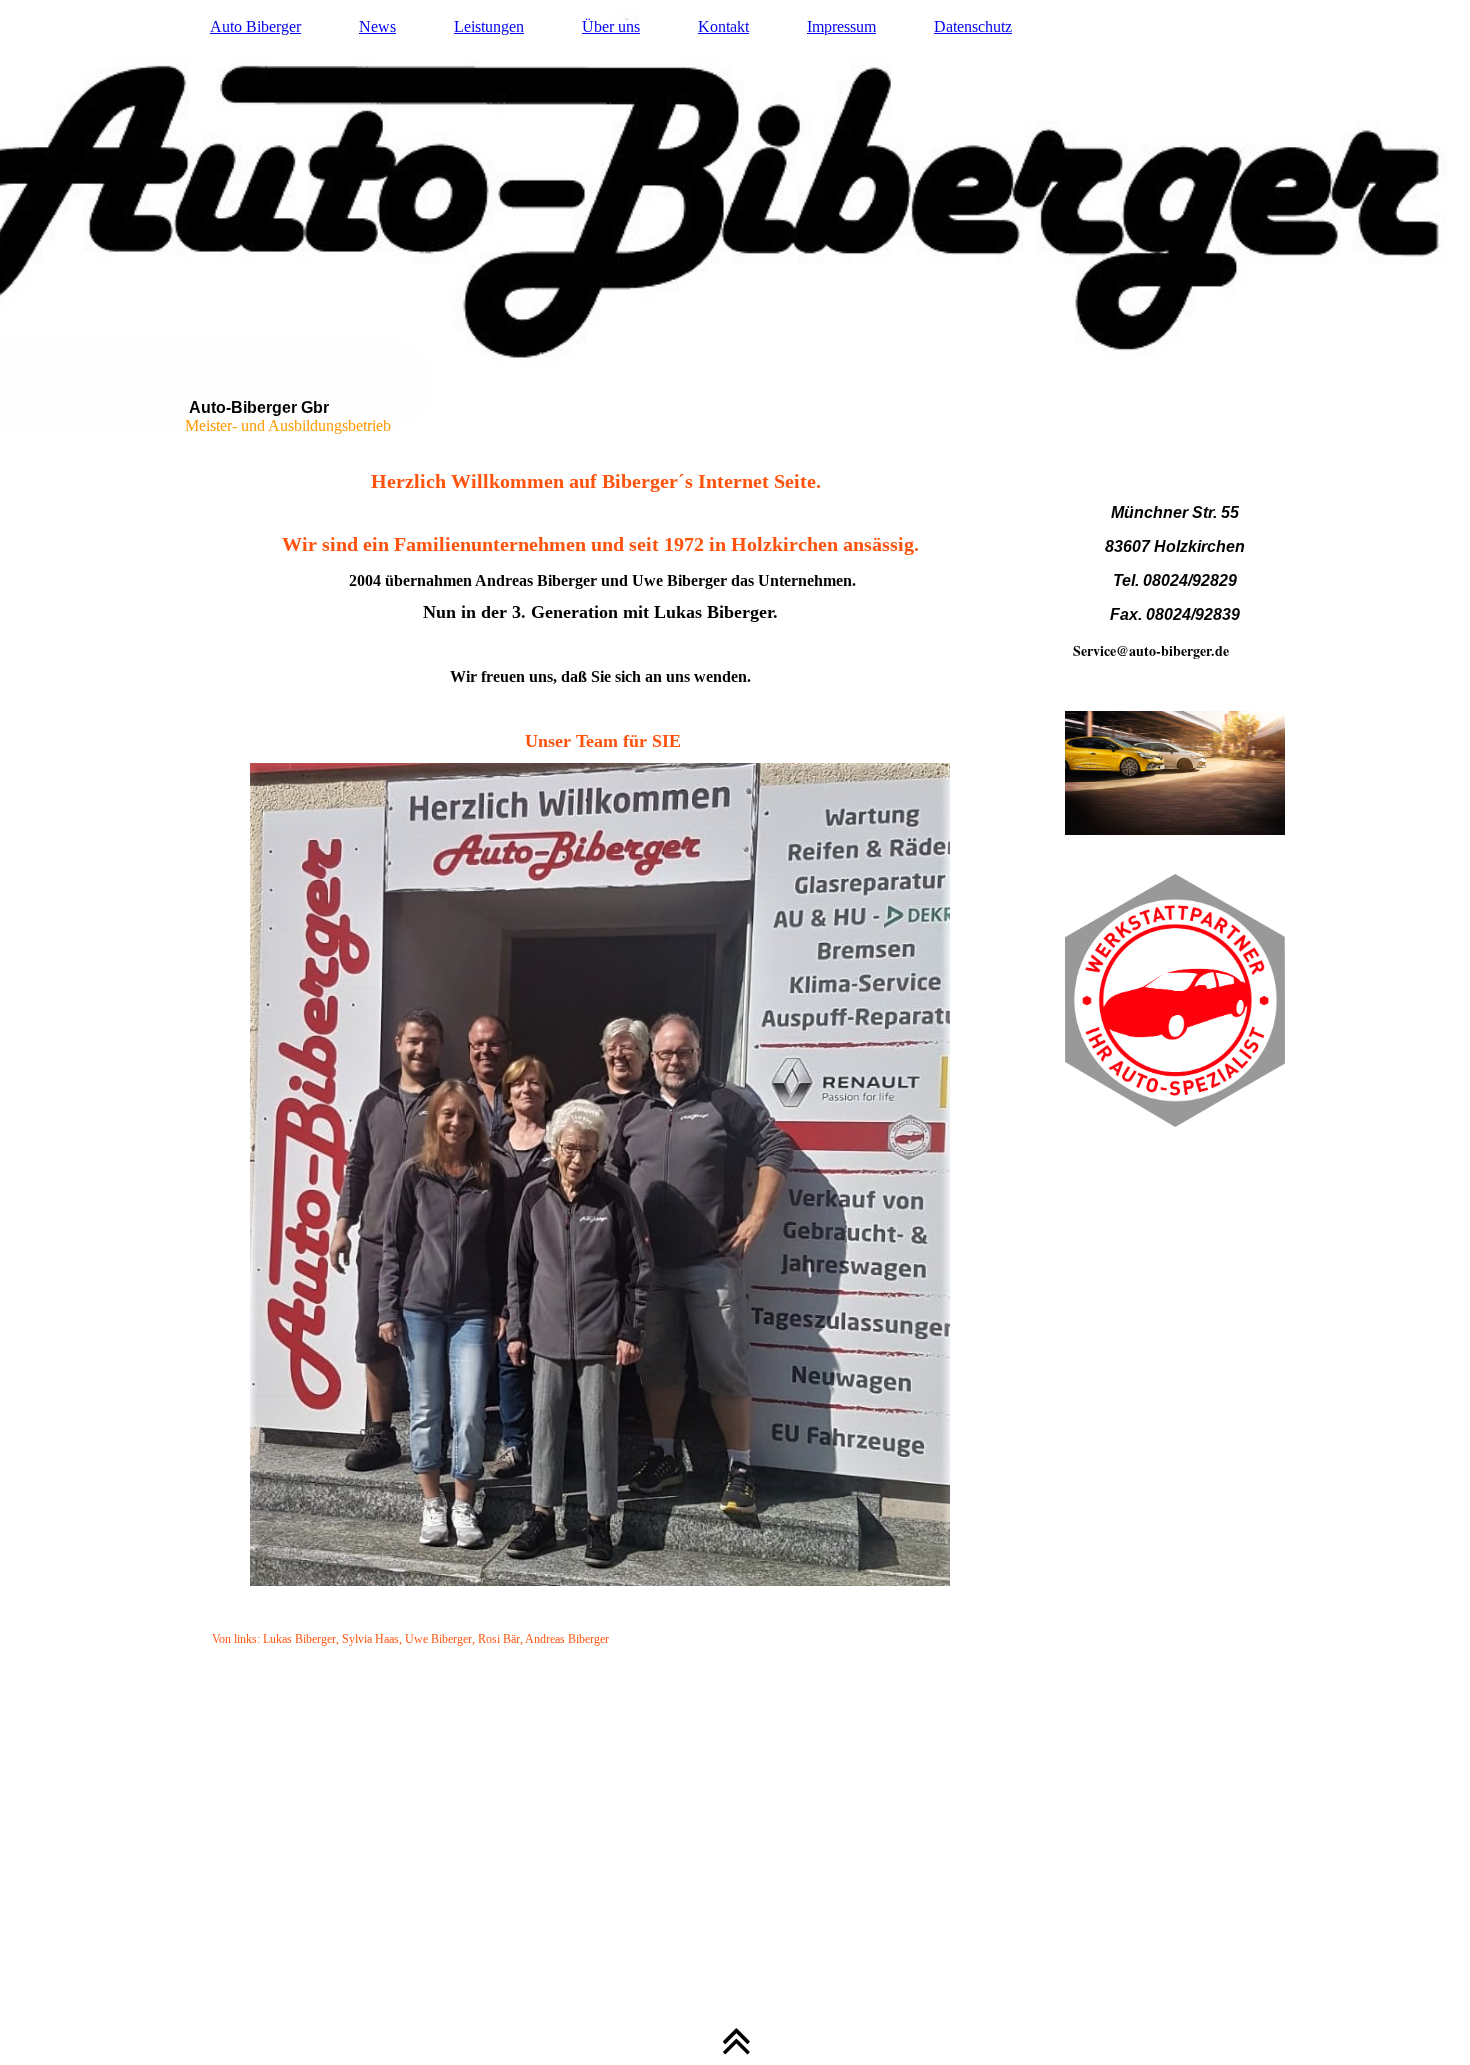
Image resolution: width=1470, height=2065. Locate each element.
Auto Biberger (255, 26)
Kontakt (723, 26)
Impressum (841, 26)
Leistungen (489, 26)
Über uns (611, 26)
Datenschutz (973, 26)
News (377, 26)
